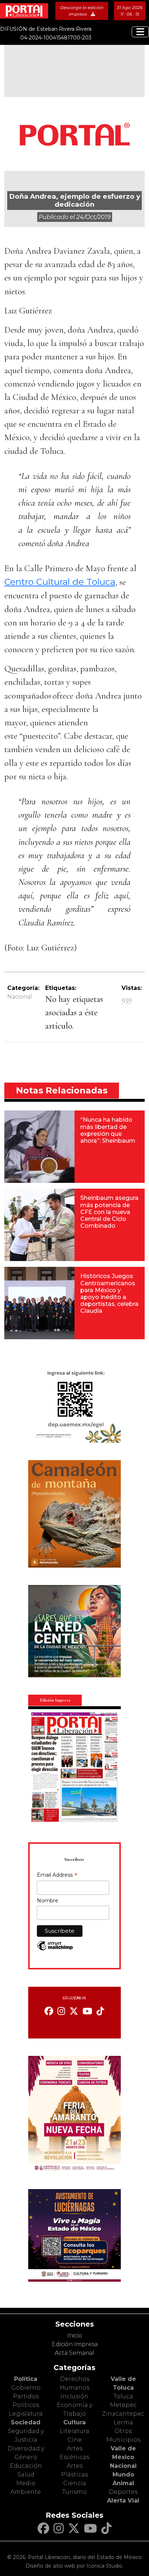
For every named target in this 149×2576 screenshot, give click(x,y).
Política (26, 2379)
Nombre (48, 1901)
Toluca (123, 2396)
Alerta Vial (123, 2501)
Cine (75, 2440)
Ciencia (75, 2483)
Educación (26, 2466)
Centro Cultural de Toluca (60, 582)
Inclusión (74, 2396)
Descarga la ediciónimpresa (82, 11)
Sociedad (26, 2422)
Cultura (74, 2422)
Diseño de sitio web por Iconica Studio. (74, 2566)
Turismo (74, 2492)
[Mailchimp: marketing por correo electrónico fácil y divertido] (55, 1949)
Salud (26, 2474)
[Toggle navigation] (140, 32)
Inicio (75, 2335)
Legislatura (26, 2414)
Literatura (74, 2431)
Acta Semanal (74, 2353)
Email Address (57, 1876)
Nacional (20, 997)
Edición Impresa (75, 2344)
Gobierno (26, 2388)
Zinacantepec (123, 2414)
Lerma (123, 2422)
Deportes (123, 2492)
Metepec (123, 2405)
